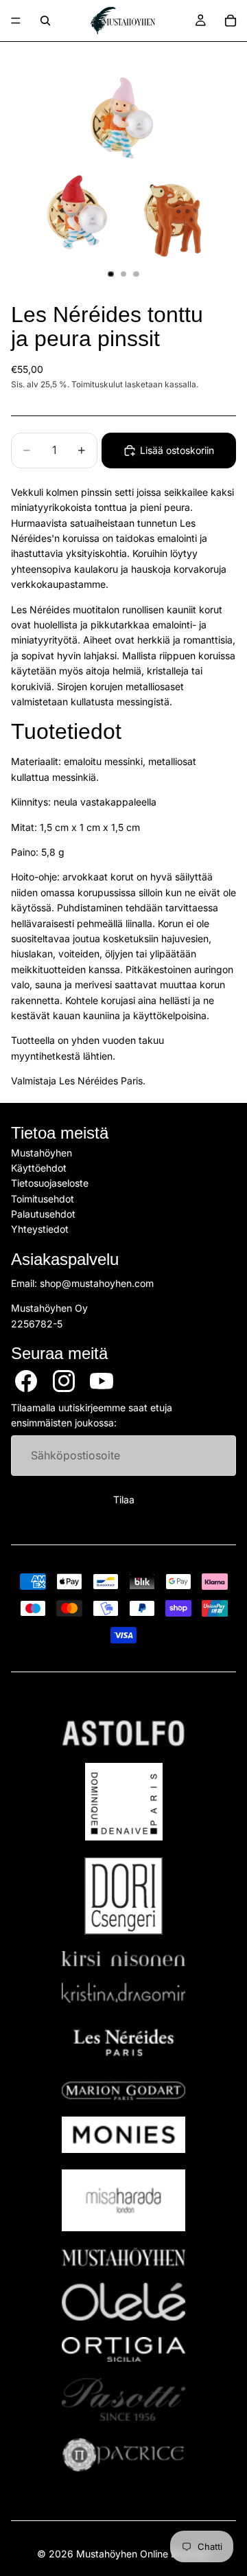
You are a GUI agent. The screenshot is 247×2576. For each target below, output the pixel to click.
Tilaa (124, 1500)
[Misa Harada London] (123, 2200)
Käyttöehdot (39, 1168)
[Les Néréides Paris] (123, 2042)
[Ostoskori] (231, 21)
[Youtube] (102, 1381)
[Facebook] (26, 1381)
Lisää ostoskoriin (177, 450)
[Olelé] (123, 2302)
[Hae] (45, 21)
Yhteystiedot (40, 1229)
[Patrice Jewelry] (123, 2455)
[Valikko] (16, 21)
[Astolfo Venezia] (123, 1733)
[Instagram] (64, 1381)
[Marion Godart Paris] (123, 2091)
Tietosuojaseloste (50, 1183)
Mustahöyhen (42, 1152)
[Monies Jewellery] (123, 2135)
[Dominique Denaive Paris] (123, 1802)
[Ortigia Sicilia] (123, 2349)
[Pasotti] (123, 2400)
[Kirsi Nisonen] (123, 1959)
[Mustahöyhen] (123, 2257)
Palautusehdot (43, 1214)
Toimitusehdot (43, 1199)
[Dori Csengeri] (123, 1896)
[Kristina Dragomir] (123, 1993)
